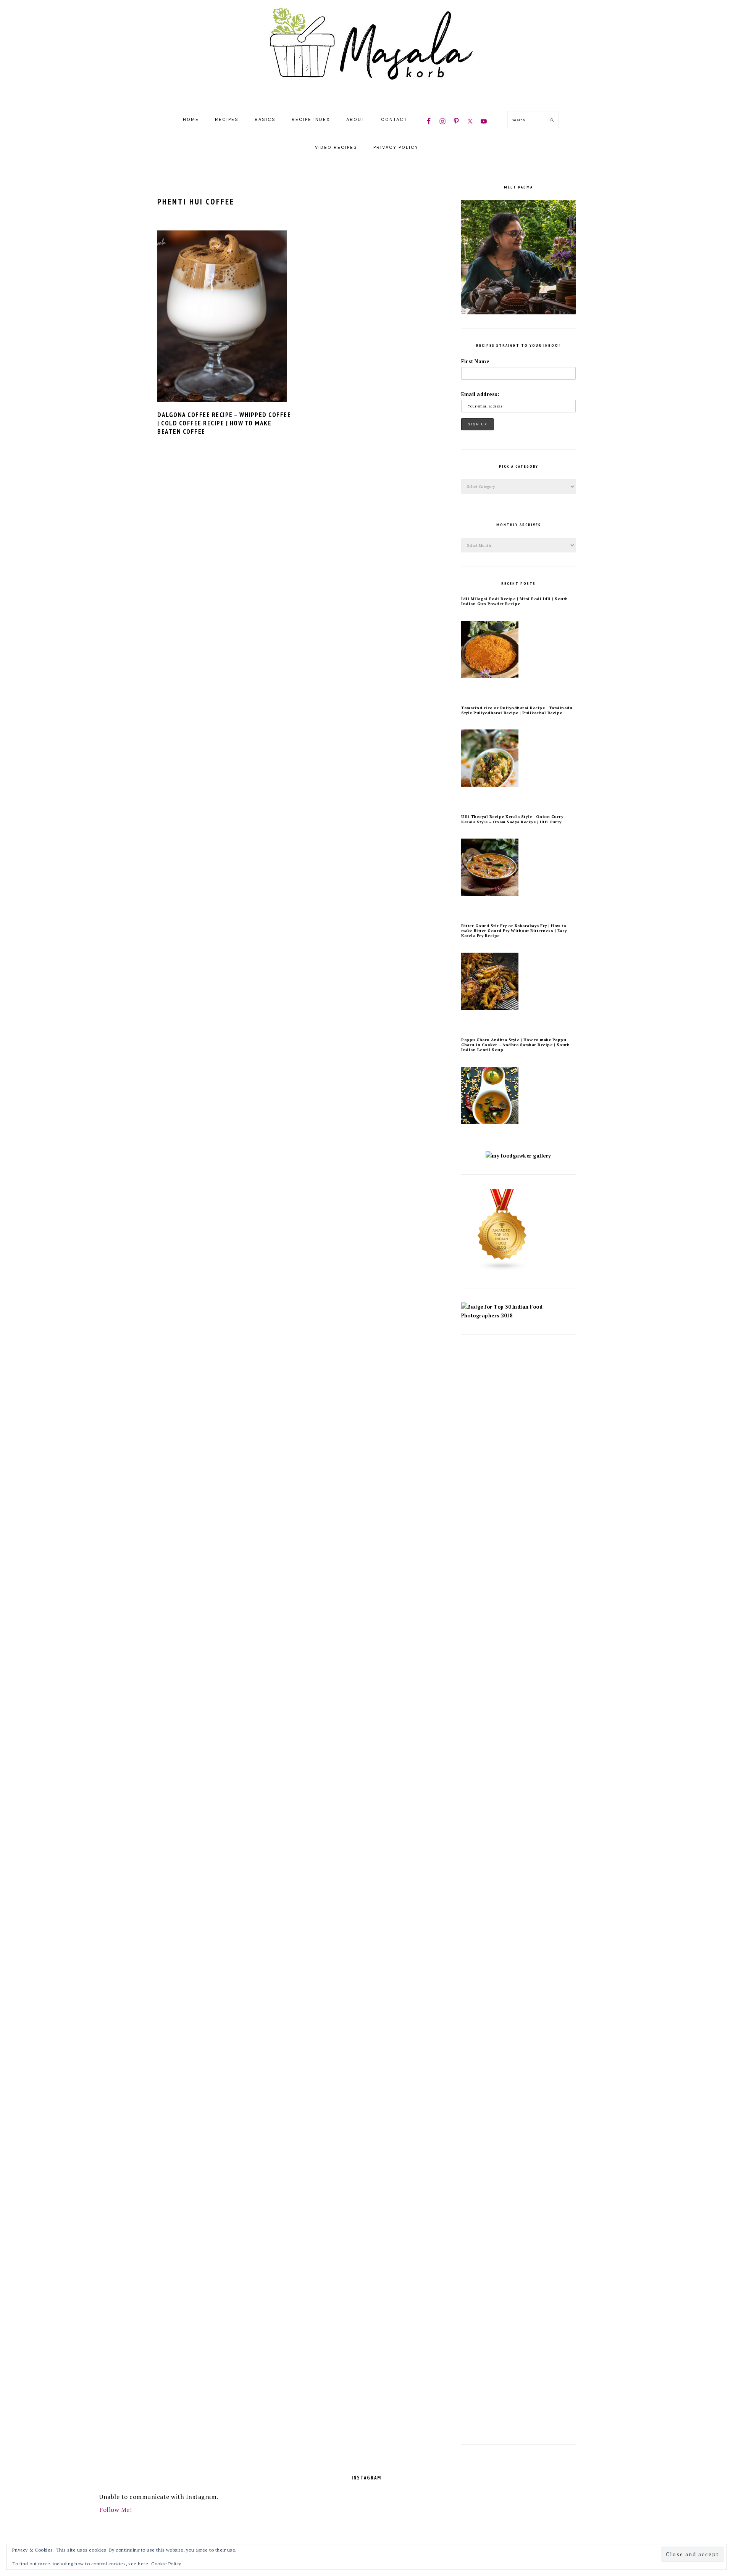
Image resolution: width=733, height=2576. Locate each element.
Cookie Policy (166, 2564)
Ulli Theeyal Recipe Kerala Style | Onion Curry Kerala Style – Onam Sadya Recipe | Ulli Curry (512, 819)
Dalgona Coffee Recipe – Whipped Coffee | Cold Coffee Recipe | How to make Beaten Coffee (224, 423)
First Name (475, 361)
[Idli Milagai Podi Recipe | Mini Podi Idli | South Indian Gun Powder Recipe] (490, 676)
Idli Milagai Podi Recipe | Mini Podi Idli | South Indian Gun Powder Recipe (515, 601)
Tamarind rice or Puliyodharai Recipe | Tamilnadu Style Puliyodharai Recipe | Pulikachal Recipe (517, 710)
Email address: (480, 394)
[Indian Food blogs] (502, 1269)
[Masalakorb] (366, 97)
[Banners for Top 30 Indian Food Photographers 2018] (518, 1316)
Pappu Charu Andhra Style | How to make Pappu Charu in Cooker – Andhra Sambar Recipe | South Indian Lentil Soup (515, 1045)
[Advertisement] (518, 1463)
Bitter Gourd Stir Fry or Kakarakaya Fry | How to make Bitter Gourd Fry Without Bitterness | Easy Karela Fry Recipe (514, 931)
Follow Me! (115, 2510)
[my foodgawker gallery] (518, 1156)
